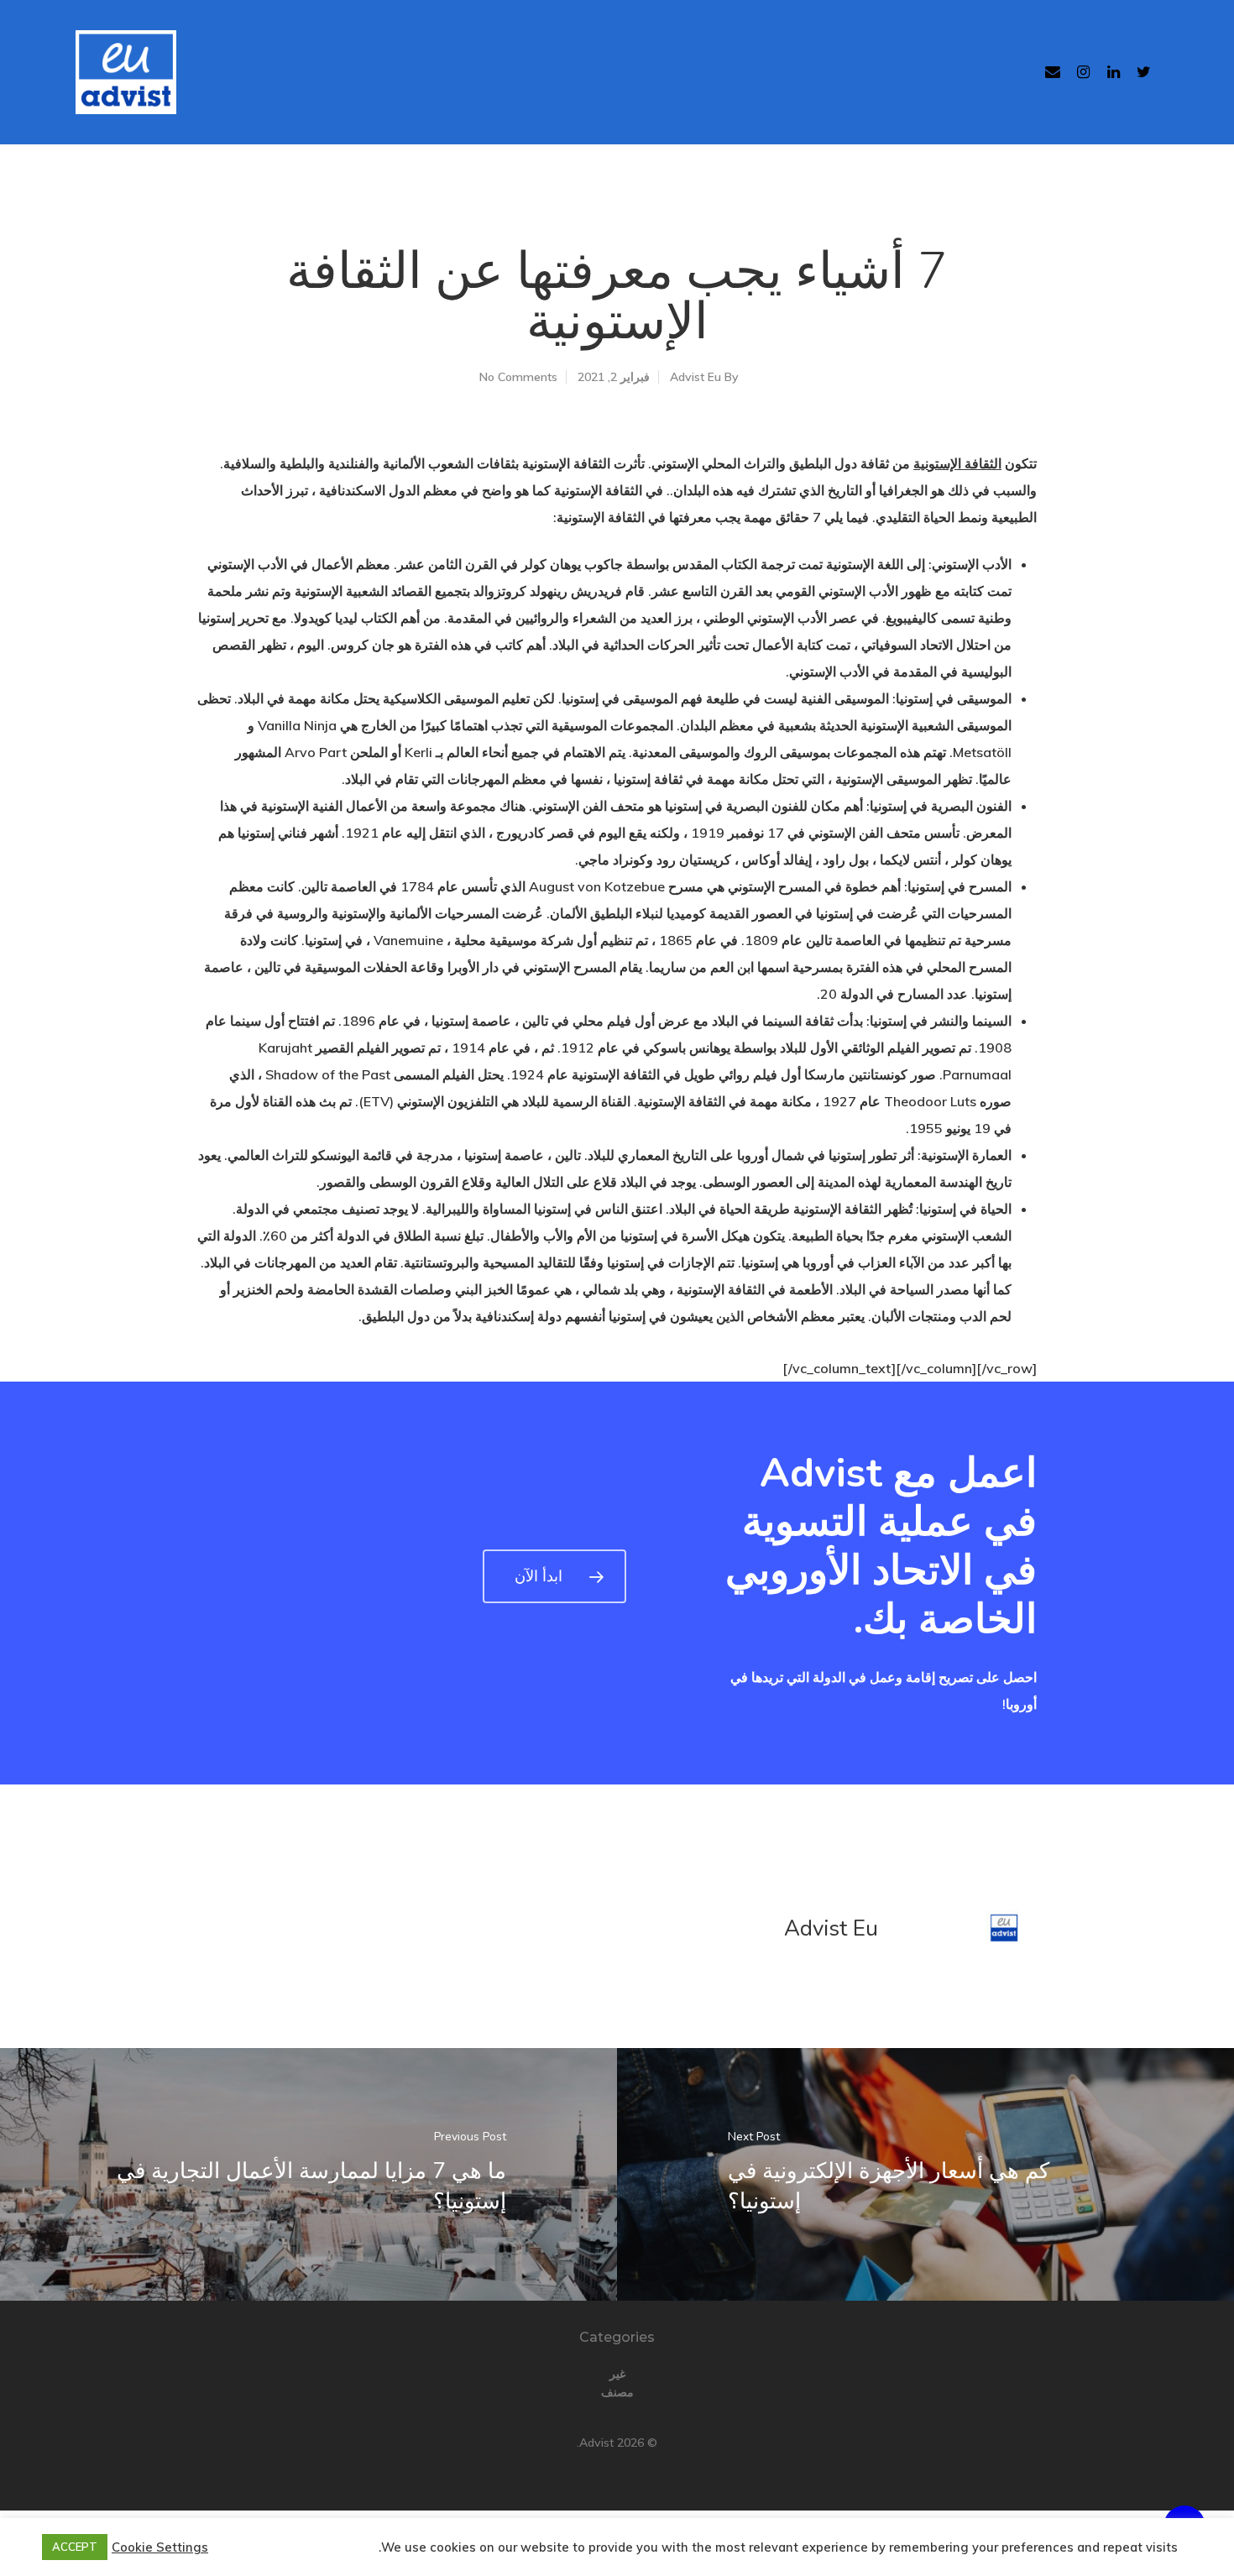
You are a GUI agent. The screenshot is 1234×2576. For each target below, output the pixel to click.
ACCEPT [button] (75, 2547)
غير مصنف (617, 2383)
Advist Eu (695, 377)
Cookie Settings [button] (160, 2547)
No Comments (518, 377)
